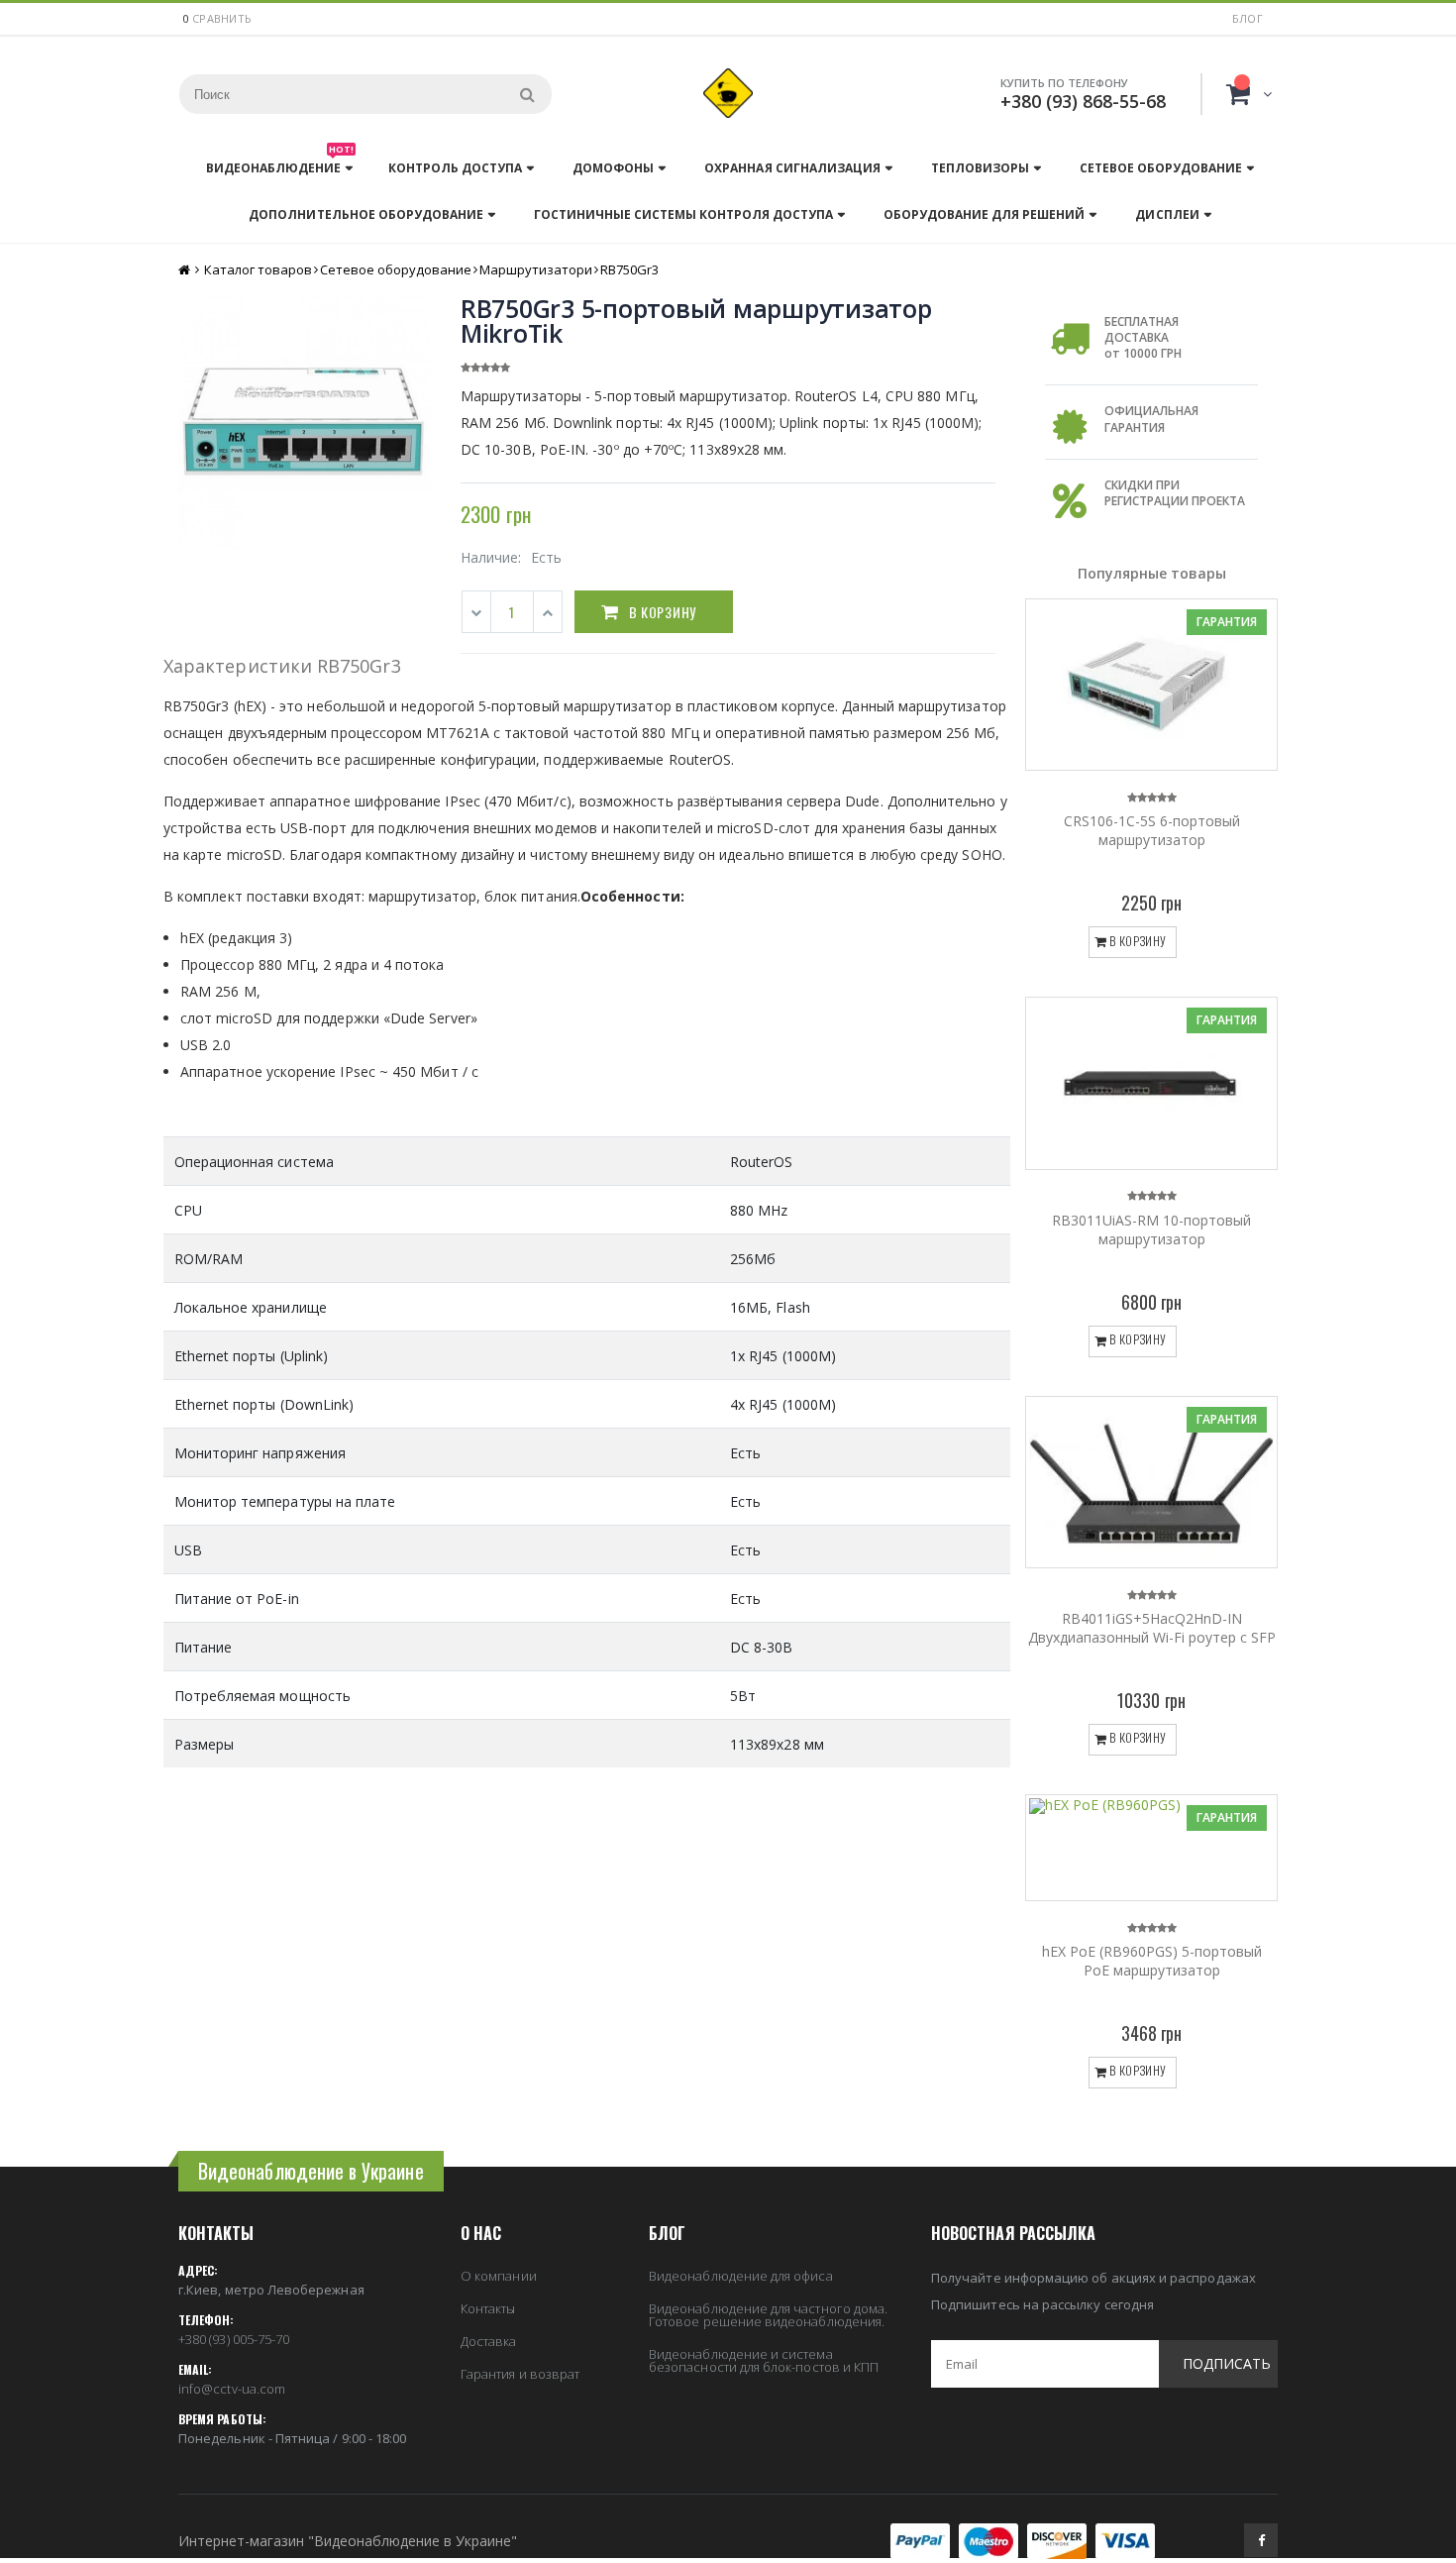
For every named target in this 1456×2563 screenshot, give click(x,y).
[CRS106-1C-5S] (1151, 685)
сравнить (222, 18)
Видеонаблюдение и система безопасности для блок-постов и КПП (764, 2360)
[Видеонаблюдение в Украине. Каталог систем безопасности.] (728, 93)
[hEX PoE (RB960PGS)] (1151, 1848)
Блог (1248, 18)
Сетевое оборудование (1161, 168)
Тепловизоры (980, 168)
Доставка (489, 2341)
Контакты (488, 2308)
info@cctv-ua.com (232, 2389)
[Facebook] (1261, 2540)
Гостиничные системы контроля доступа (683, 214)
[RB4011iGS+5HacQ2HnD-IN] (1151, 1482)
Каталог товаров (258, 269)
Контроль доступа (455, 168)
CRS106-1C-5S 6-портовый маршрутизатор (1152, 830)
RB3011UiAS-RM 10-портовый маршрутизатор (1151, 1229)
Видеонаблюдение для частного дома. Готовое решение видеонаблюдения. (768, 2315)
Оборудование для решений (984, 214)
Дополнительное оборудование (365, 214)
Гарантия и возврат (520, 2374)
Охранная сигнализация (792, 168)
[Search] (527, 94)
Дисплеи (1167, 214)
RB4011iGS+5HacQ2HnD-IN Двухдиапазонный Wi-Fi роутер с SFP (1152, 1628)
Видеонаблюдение (280, 163)
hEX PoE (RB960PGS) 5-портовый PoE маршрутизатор (1152, 1961)
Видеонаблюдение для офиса (741, 2276)
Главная (186, 270)
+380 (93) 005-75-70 (234, 2339)
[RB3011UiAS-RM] (1151, 1083)
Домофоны (613, 168)
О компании (499, 2276)
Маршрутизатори (536, 269)
